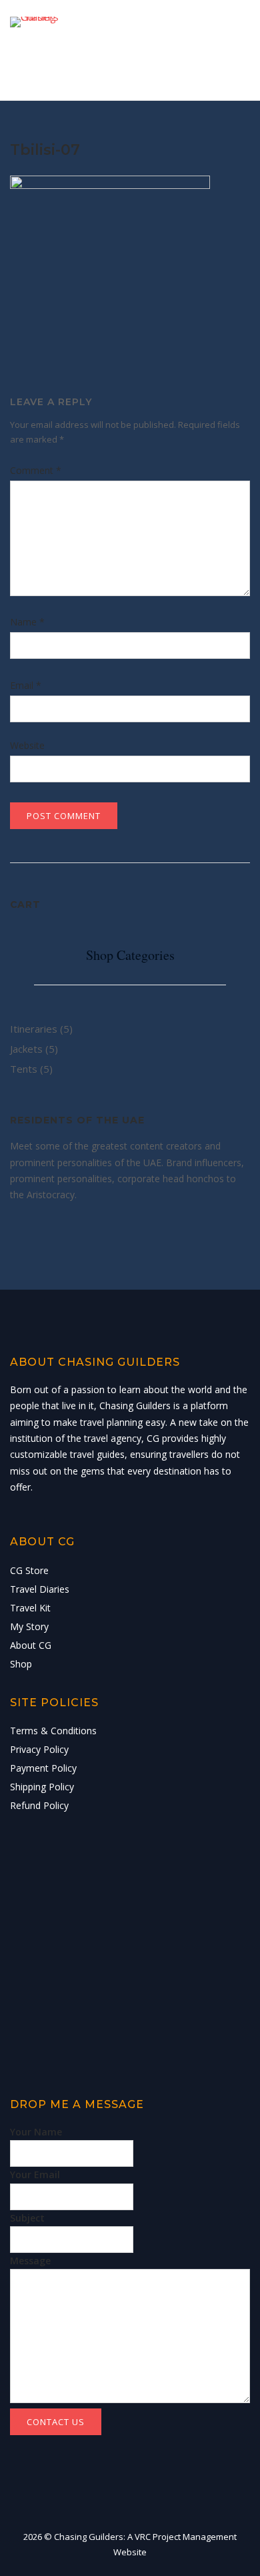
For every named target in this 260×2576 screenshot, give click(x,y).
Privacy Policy (39, 1749)
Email (26, 685)
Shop (21, 1664)
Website (27, 745)
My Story (29, 1626)
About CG (31, 1645)
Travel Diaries (40, 1589)
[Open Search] (206, 54)
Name (27, 622)
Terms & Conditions (53, 1731)
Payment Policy (43, 1768)
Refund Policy (39, 1805)
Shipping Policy (42, 1787)
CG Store (29, 1570)
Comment (36, 470)
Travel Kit (30, 1608)
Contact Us (56, 2422)
